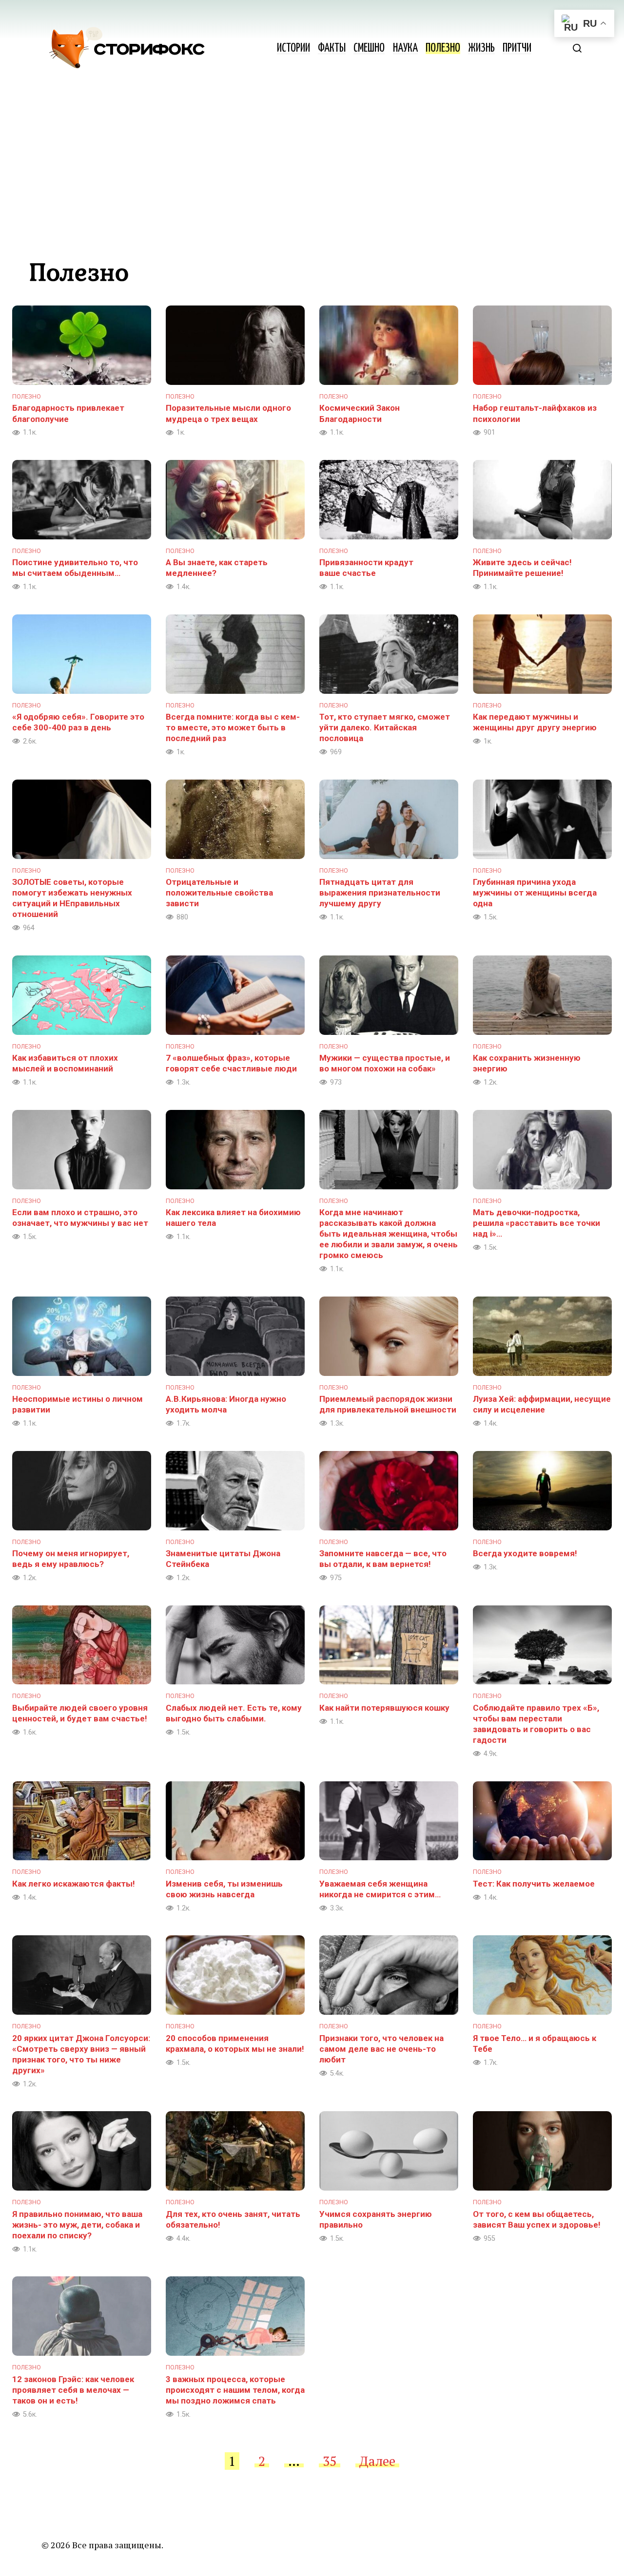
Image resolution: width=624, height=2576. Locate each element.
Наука (405, 48)
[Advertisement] (312, 171)
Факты (332, 48)
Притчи (517, 48)
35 (330, 2461)
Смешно (369, 48)
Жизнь (481, 48)
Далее (377, 2461)
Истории (293, 48)
